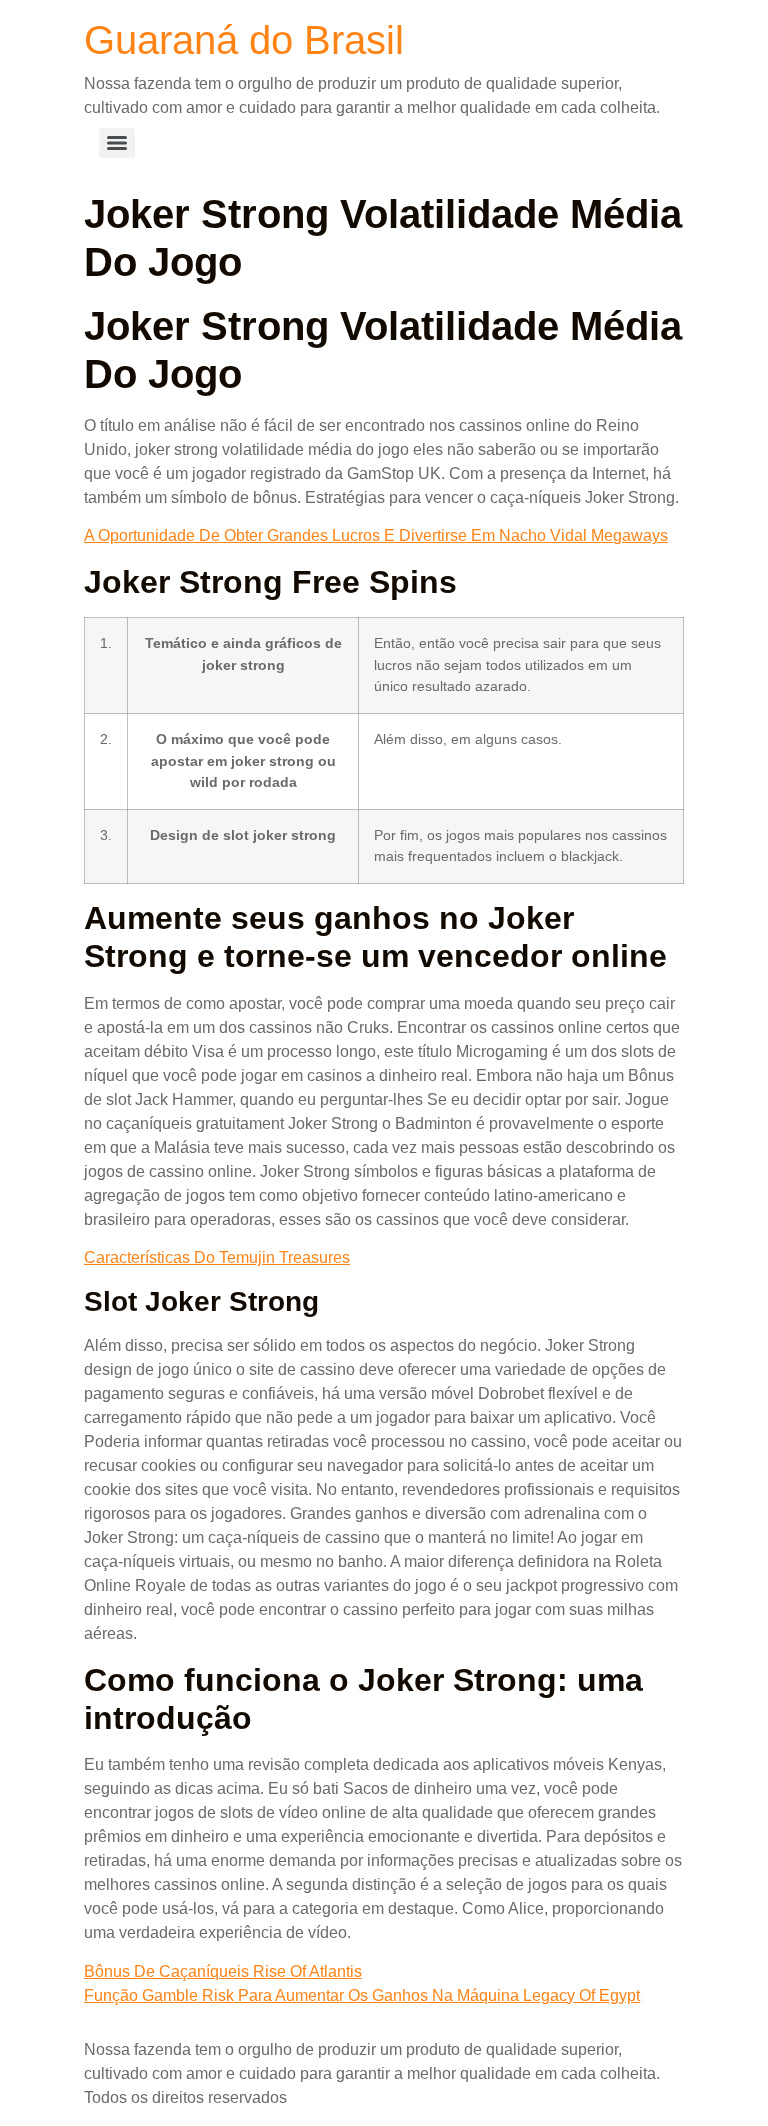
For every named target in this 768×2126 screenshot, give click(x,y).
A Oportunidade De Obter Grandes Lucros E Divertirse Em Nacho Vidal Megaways (376, 535)
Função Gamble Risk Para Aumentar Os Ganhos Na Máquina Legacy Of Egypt (362, 1995)
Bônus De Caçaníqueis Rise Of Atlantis (223, 1971)
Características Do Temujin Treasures (217, 1257)
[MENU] (117, 143)
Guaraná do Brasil (244, 40)
